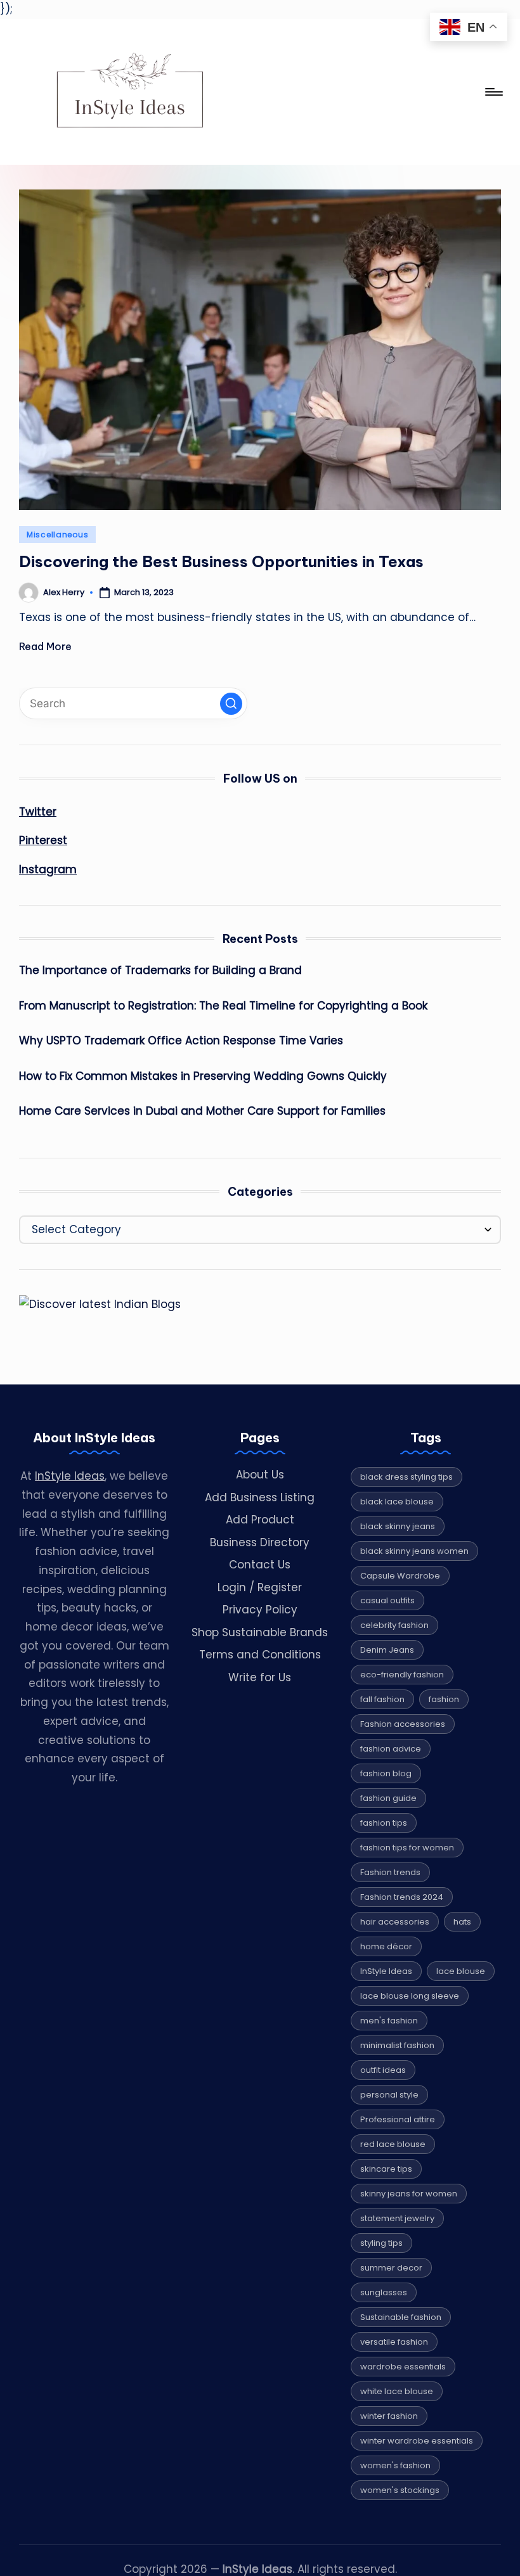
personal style (389, 2095)
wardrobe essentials (403, 2367)
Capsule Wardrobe (400, 1576)
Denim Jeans (387, 1650)
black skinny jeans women (414, 1551)
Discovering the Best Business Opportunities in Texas (221, 561)
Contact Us (260, 1565)
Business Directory (260, 1542)
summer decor (391, 2268)
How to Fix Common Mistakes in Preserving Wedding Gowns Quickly (203, 1076)
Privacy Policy (260, 1610)
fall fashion (382, 1699)
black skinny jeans (398, 1526)
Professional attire (398, 2119)
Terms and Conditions (260, 1655)
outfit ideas (383, 2070)
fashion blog (386, 1773)
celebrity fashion (394, 1625)
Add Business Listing (260, 1497)
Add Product (260, 1520)
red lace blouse (393, 2144)
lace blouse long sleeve (410, 1996)
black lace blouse (397, 1502)
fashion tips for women (407, 1848)
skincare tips (386, 2169)
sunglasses (384, 2292)
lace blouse (461, 1971)
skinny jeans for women (409, 2194)
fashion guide (388, 1798)
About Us (260, 1475)
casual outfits (387, 1600)
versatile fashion (394, 2342)
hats (462, 1922)
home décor (386, 1946)
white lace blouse (397, 2391)
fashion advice (391, 1749)
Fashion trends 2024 (402, 1897)
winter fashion (389, 2416)
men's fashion (389, 2021)
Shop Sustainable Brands (260, 1632)
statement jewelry (397, 2218)
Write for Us (260, 1677)
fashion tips (384, 1823)
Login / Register (260, 1587)
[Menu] (493, 92)
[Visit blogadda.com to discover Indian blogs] (100, 1304)
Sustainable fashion (401, 2317)
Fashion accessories (403, 1724)
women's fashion (395, 2465)
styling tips (381, 2243)
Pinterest (43, 840)
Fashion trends (390, 1872)
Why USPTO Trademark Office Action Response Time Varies (181, 1041)
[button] (231, 704)
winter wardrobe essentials (417, 2441)
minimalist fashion (397, 2045)
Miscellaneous (57, 535)
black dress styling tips (406, 1477)
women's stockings (400, 2490)
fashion (444, 1699)
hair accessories (395, 1922)
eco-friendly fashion (402, 1675)
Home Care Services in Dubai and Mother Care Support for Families (202, 1111)
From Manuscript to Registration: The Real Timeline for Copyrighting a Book (223, 1006)
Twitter (38, 812)
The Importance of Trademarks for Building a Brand (160, 970)
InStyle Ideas (70, 1476)
